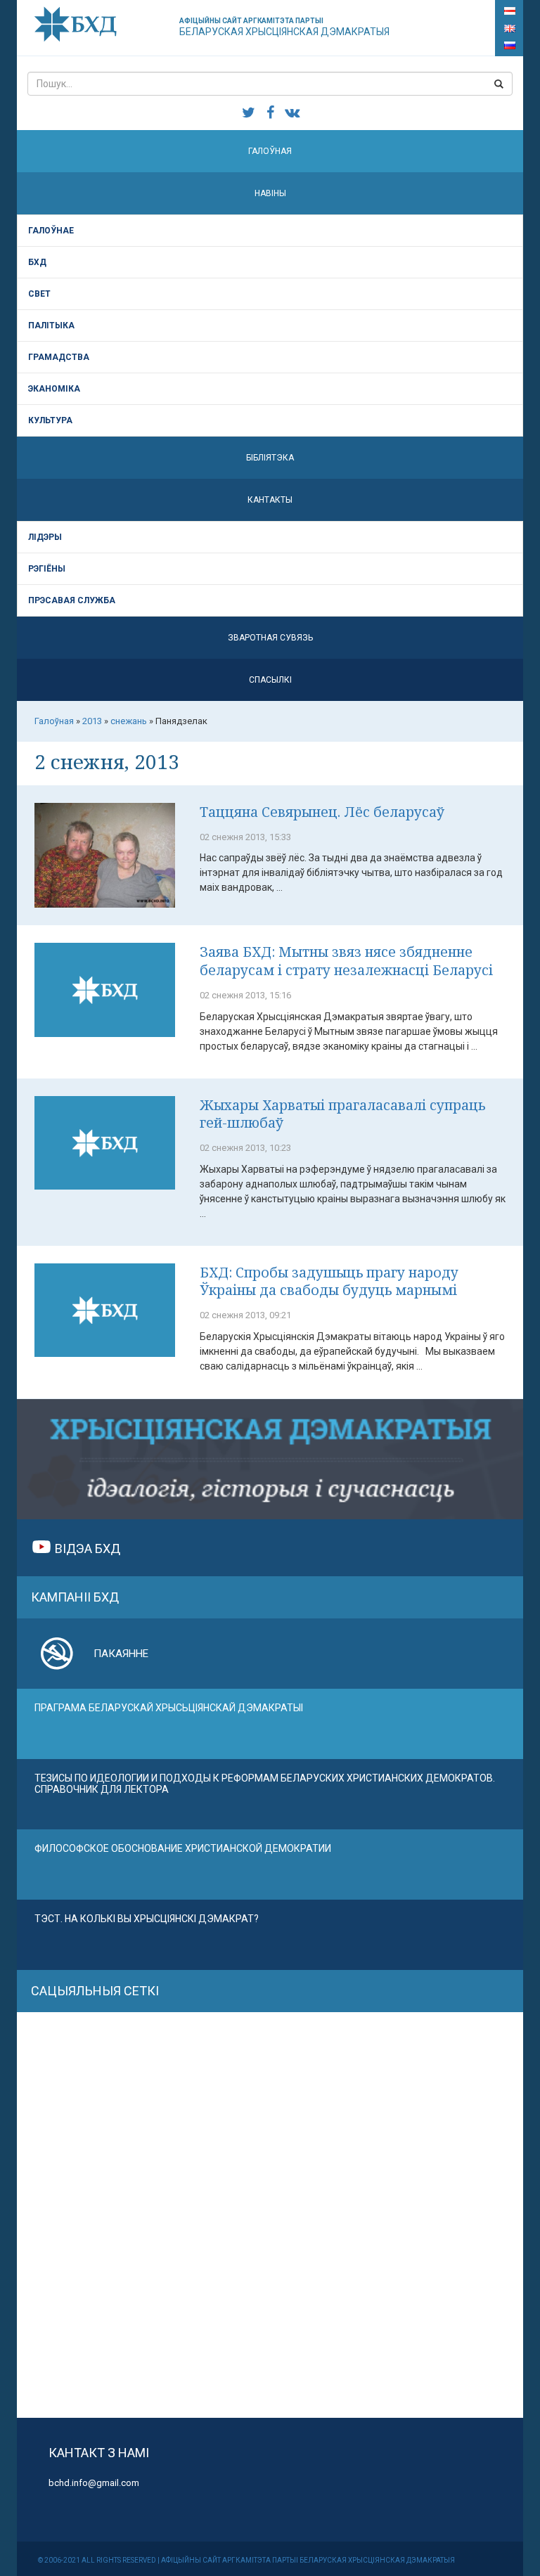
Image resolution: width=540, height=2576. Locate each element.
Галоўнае (51, 231)
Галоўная (270, 151)
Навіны (270, 193)
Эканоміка (54, 389)
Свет (39, 294)
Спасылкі (270, 680)
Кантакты (270, 500)
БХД (37, 262)
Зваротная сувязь (270, 638)
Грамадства (59, 357)
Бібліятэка (270, 458)
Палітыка (51, 326)
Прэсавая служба (72, 600)
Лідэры (45, 537)
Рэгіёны (47, 569)
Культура (50, 420)
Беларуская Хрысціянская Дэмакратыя (284, 27)
